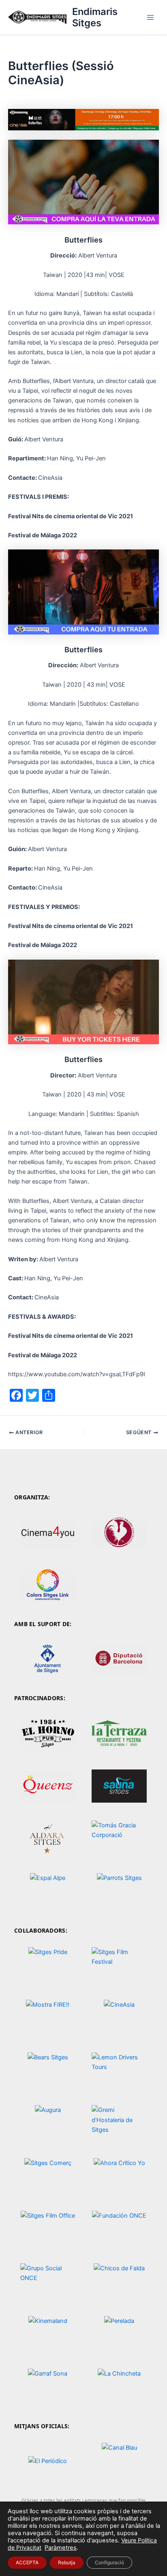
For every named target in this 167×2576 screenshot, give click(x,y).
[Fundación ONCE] (119, 2229)
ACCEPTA (27, 2562)
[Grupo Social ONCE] (48, 2281)
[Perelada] (119, 2334)
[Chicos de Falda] (119, 2281)
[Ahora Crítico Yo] (119, 2176)
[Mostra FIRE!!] (48, 2018)
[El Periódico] (48, 2461)
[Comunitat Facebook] (119, 1733)
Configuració (109, 2562)
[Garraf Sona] (48, 2387)
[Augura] (48, 2124)
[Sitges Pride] (48, 1966)
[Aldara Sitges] (48, 1838)
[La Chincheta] (119, 2387)
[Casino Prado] (119, 1532)
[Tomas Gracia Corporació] (119, 1838)
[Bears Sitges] (48, 2071)
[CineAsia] (119, 2018)
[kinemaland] (48, 2334)
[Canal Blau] (119, 2461)
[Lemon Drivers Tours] (119, 2071)
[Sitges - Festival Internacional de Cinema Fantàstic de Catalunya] (119, 1966)
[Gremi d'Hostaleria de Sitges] (119, 2124)
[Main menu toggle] (150, 17)
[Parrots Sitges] (119, 1891)
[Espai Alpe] (48, 1891)
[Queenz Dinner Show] (48, 1786)
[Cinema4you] (48, 1532)
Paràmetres (61, 2548)
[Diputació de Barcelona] (119, 1659)
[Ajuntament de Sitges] (48, 1659)
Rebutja (67, 2562)
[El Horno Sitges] (48, 1733)
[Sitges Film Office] (48, 2229)
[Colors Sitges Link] (48, 1585)
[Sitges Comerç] (48, 2176)
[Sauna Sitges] (119, 1786)
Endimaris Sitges (95, 17)
